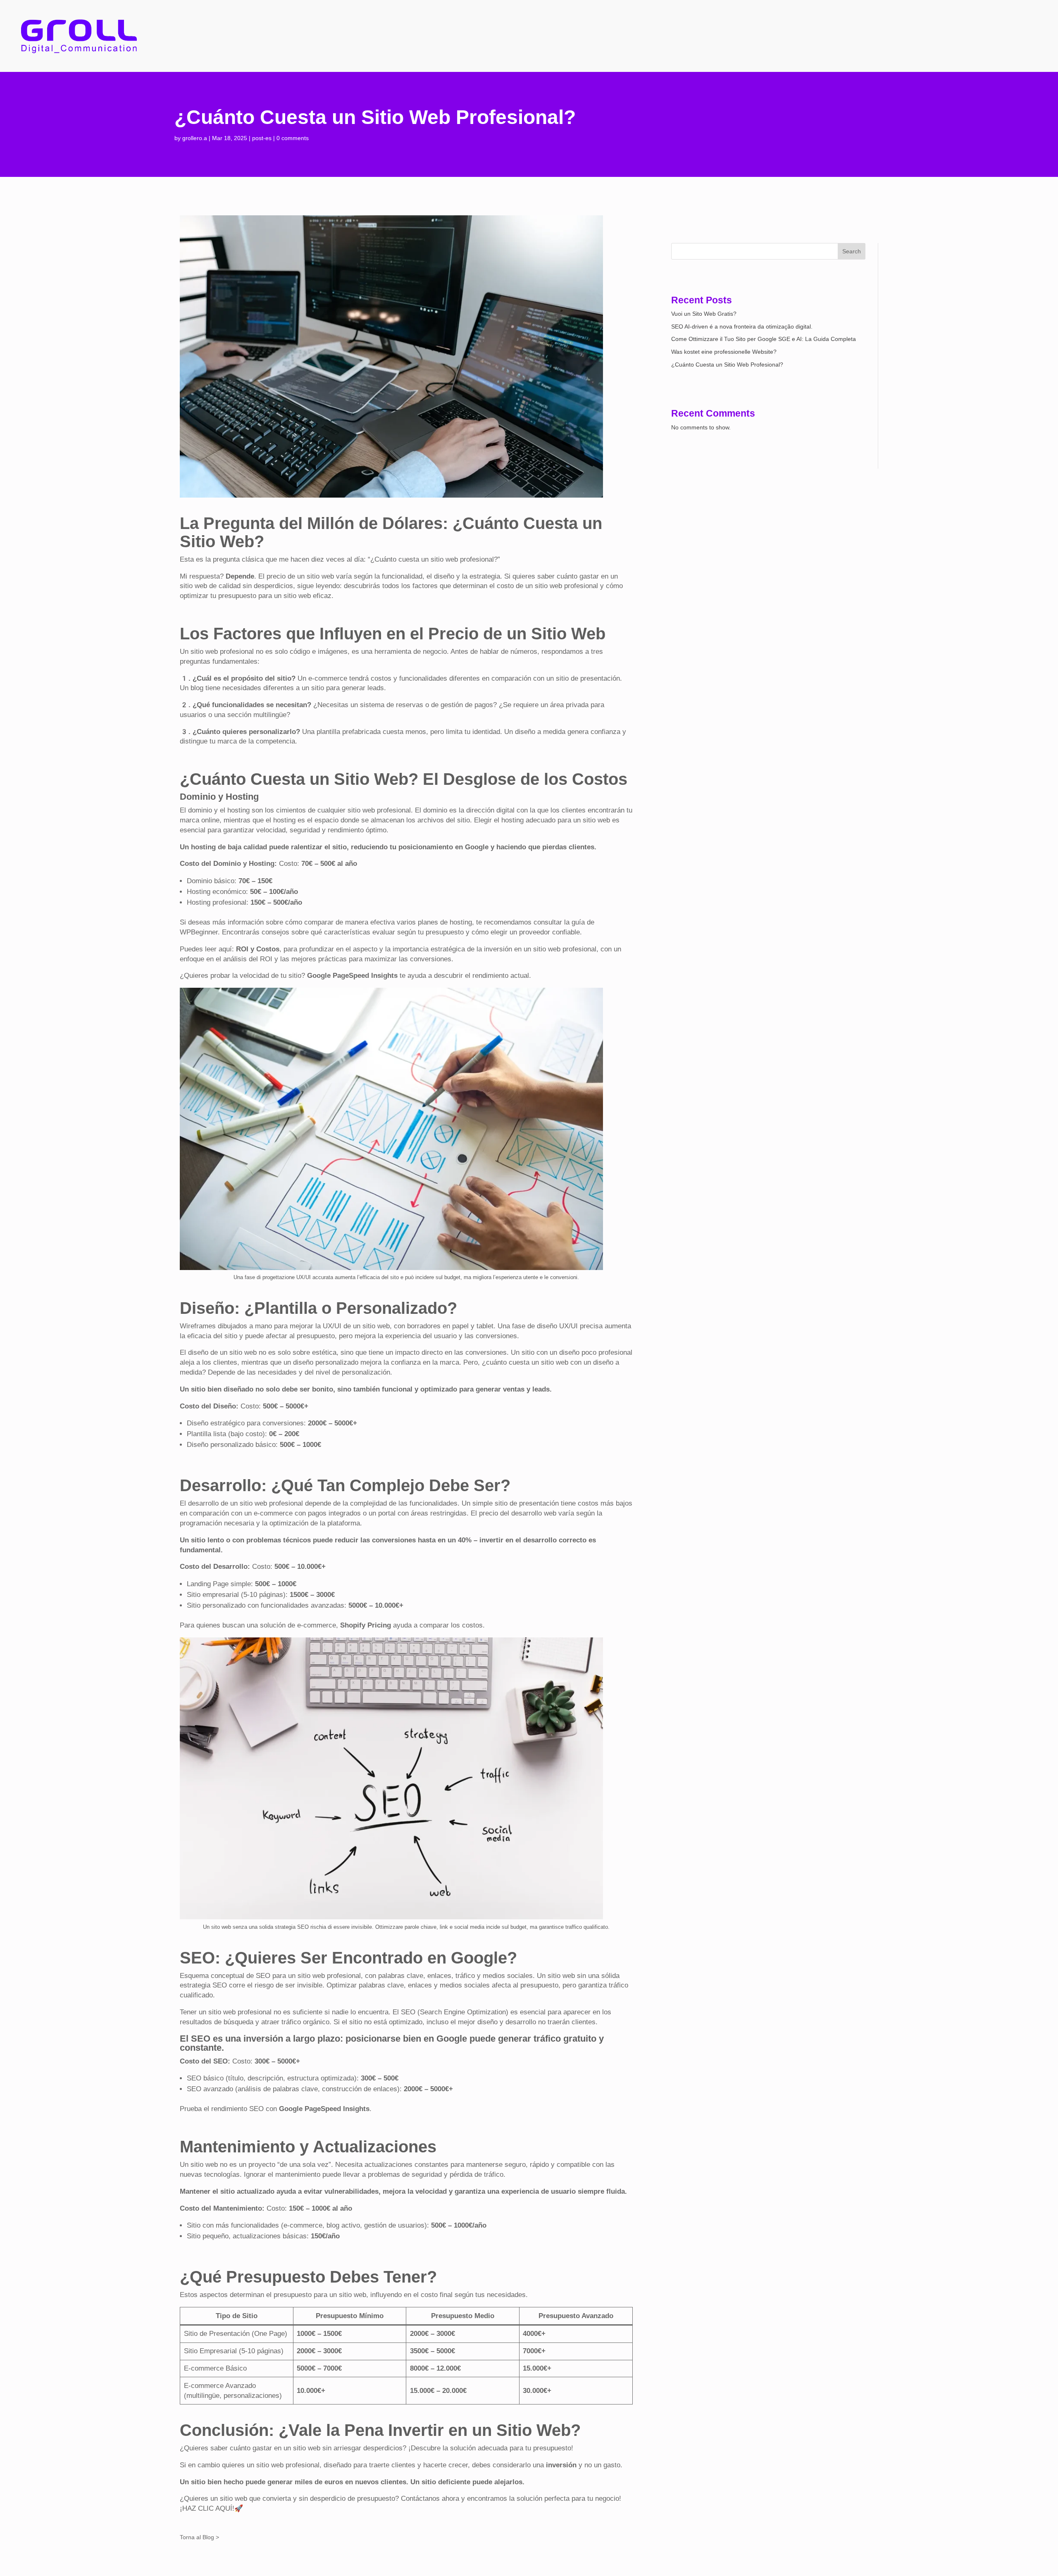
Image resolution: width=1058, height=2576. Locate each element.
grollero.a (195, 138)
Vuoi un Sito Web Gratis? (704, 314)
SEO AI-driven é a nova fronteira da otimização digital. (742, 326)
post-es (262, 138)
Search (852, 251)
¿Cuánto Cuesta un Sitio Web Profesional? (727, 365)
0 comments (293, 138)
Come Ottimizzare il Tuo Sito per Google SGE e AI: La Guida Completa (764, 339)
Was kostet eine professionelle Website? (724, 352)
